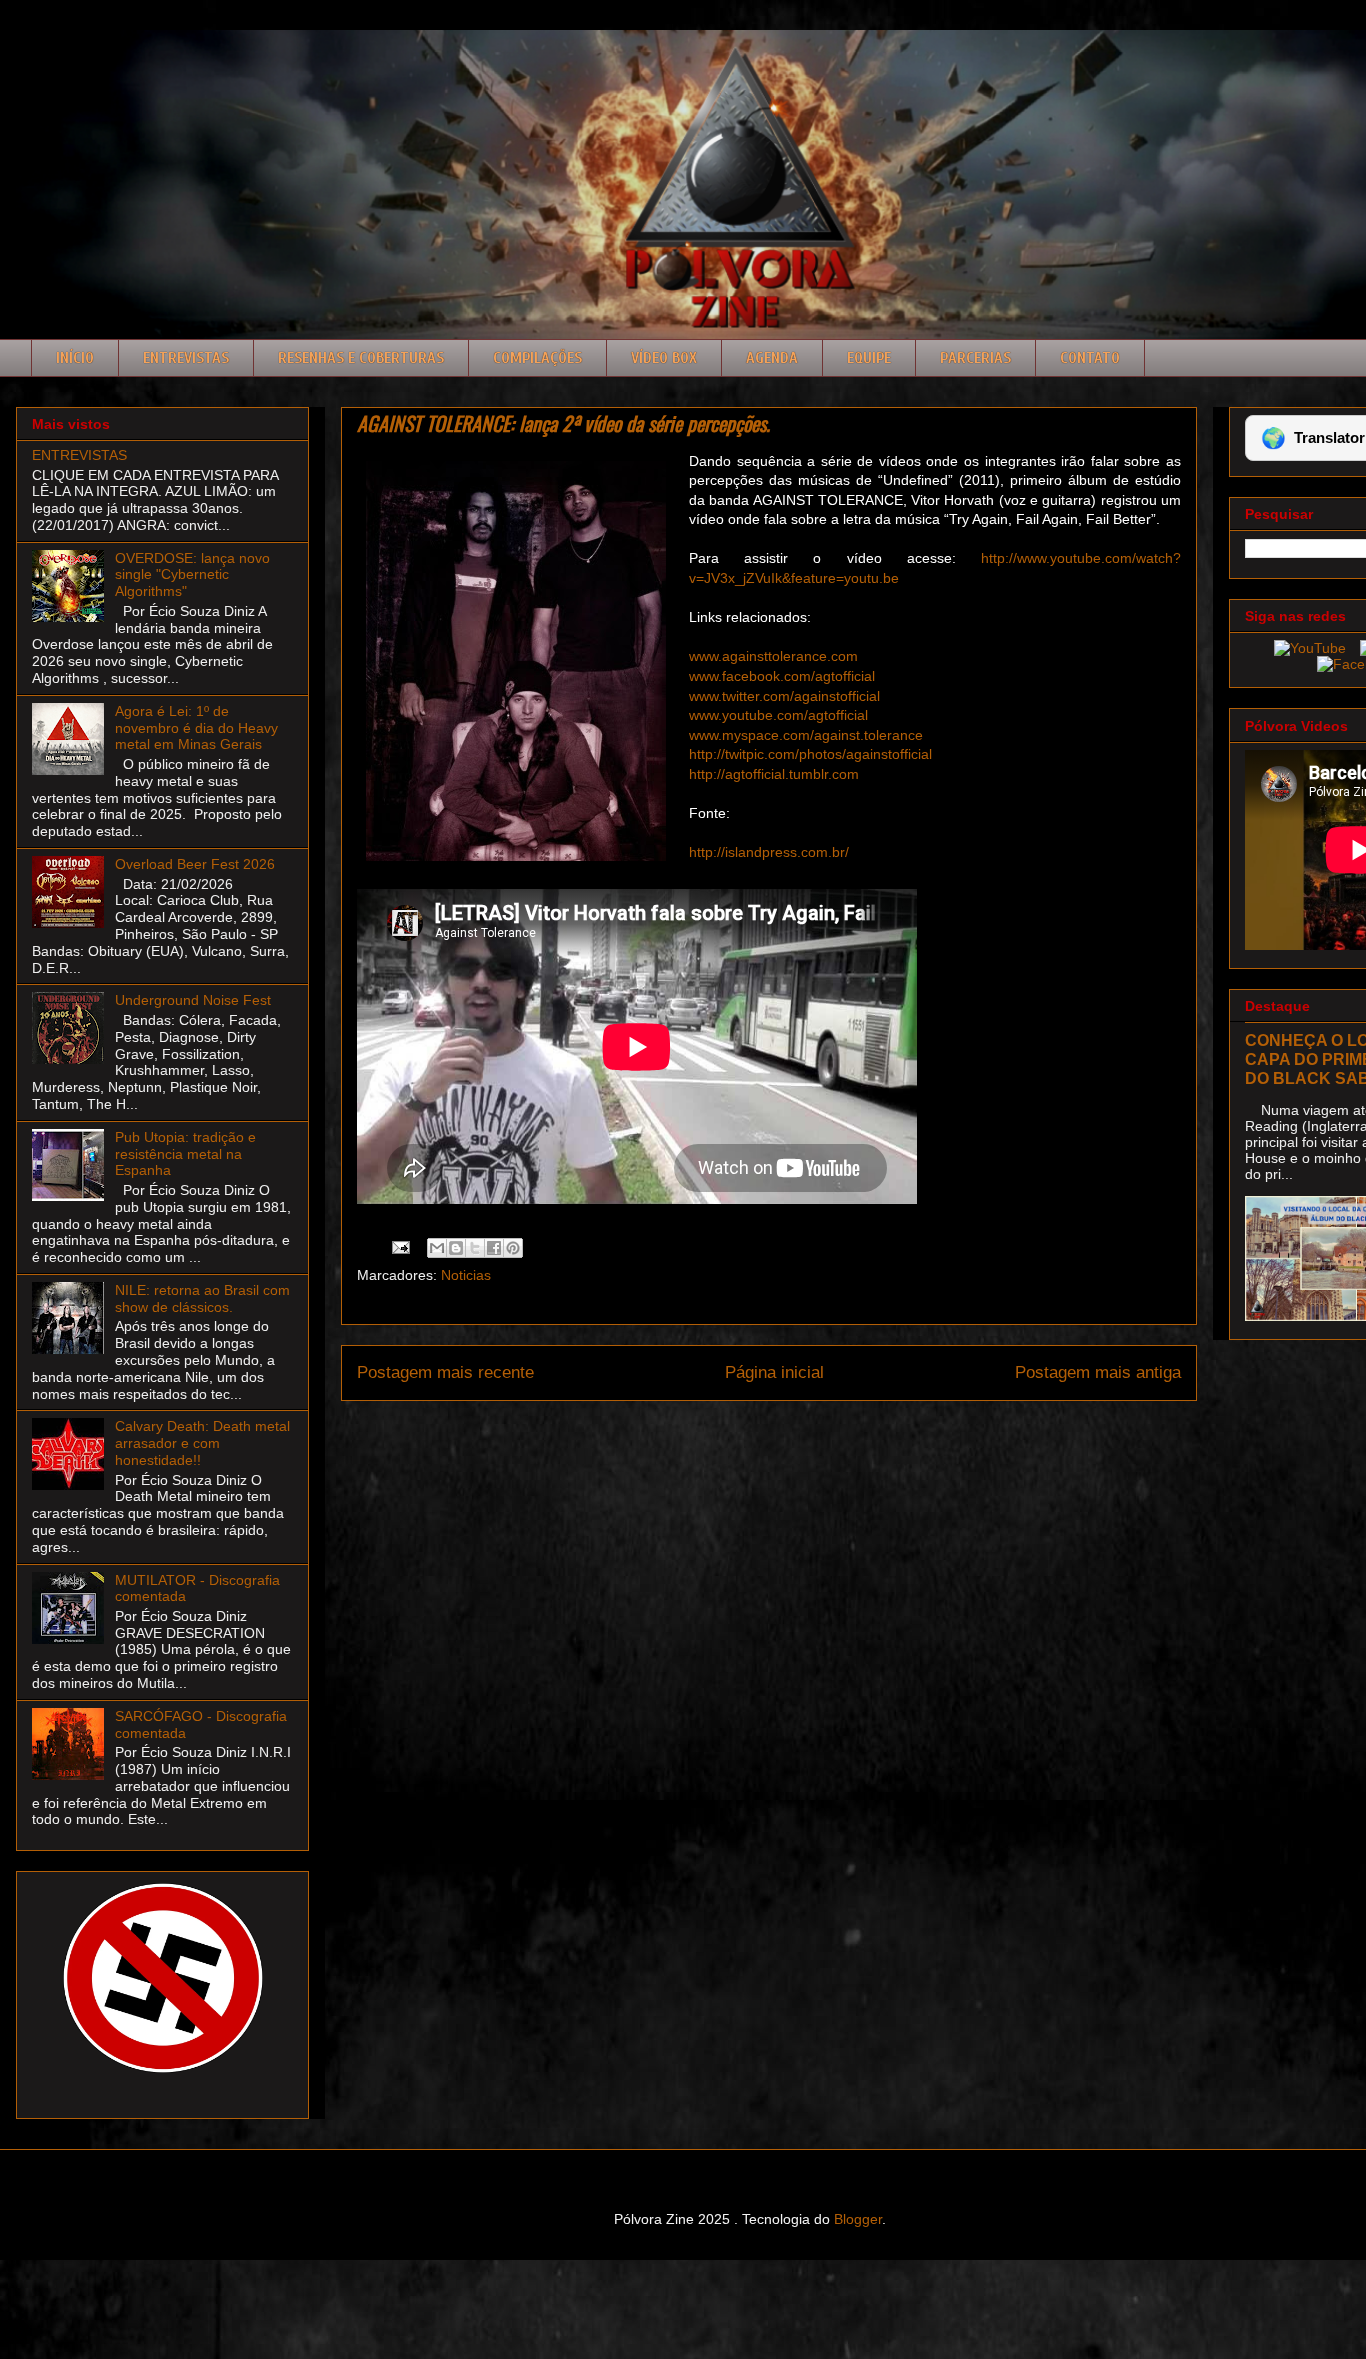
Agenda (772, 358)
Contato (1090, 358)
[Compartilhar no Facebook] (494, 1248)
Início (75, 358)
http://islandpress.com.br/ (769, 852)
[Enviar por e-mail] (437, 1248)
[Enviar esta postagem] (399, 1246)
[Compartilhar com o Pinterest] (513, 1248)
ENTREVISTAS (79, 455)
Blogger (858, 2219)
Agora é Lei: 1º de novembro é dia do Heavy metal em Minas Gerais (196, 728)
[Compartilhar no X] (475, 1248)
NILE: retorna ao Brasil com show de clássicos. (202, 1298)
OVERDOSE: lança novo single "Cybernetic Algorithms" (192, 575)
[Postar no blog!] (456, 1248)
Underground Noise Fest (193, 1000)
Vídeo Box (664, 358)
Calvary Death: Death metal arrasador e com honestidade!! (202, 1443)
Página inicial (774, 1372)
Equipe (869, 358)
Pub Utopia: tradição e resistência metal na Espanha (185, 1154)
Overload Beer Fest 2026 (195, 864)
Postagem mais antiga (1098, 1372)
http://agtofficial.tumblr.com (774, 774)
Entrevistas (186, 358)
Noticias (466, 1275)
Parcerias (975, 358)
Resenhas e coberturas (361, 358)
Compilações (537, 358)
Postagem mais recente (445, 1372)
